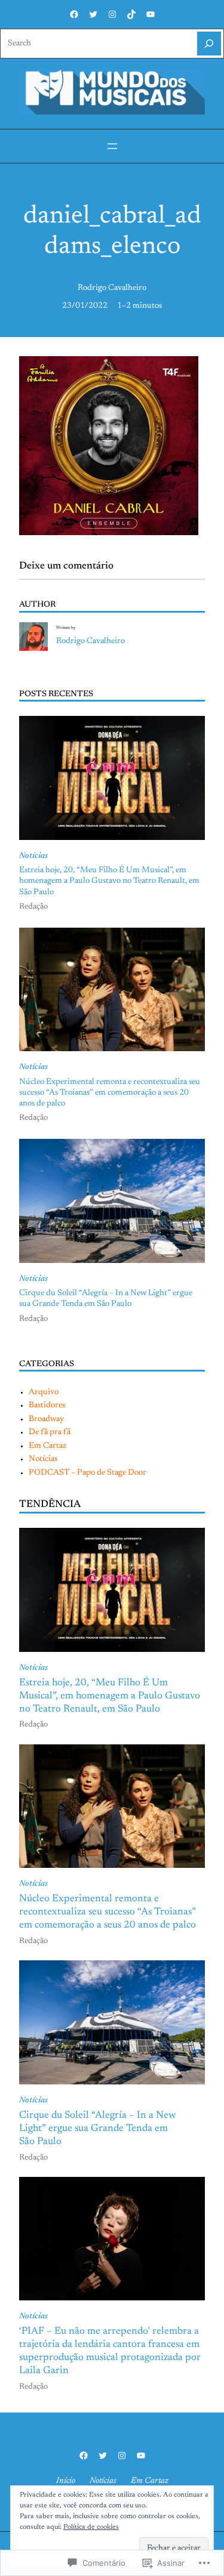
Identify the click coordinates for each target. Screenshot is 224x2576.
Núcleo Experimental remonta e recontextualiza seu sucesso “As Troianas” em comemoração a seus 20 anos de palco (110, 1093)
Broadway (46, 1419)
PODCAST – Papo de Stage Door (88, 1473)
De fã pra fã (50, 1432)
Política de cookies (91, 2527)
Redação (33, 907)
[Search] (209, 44)
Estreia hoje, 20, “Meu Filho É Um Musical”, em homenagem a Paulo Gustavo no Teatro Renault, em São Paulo (109, 881)
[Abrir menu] (112, 146)
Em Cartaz (47, 1446)
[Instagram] (112, 14)
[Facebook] (74, 14)
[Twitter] (93, 14)
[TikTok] (131, 14)
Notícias (33, 856)
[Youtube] (151, 14)
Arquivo (44, 1392)
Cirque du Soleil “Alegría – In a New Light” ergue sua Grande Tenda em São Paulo (106, 1299)
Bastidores (47, 1406)
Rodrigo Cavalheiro (112, 288)
